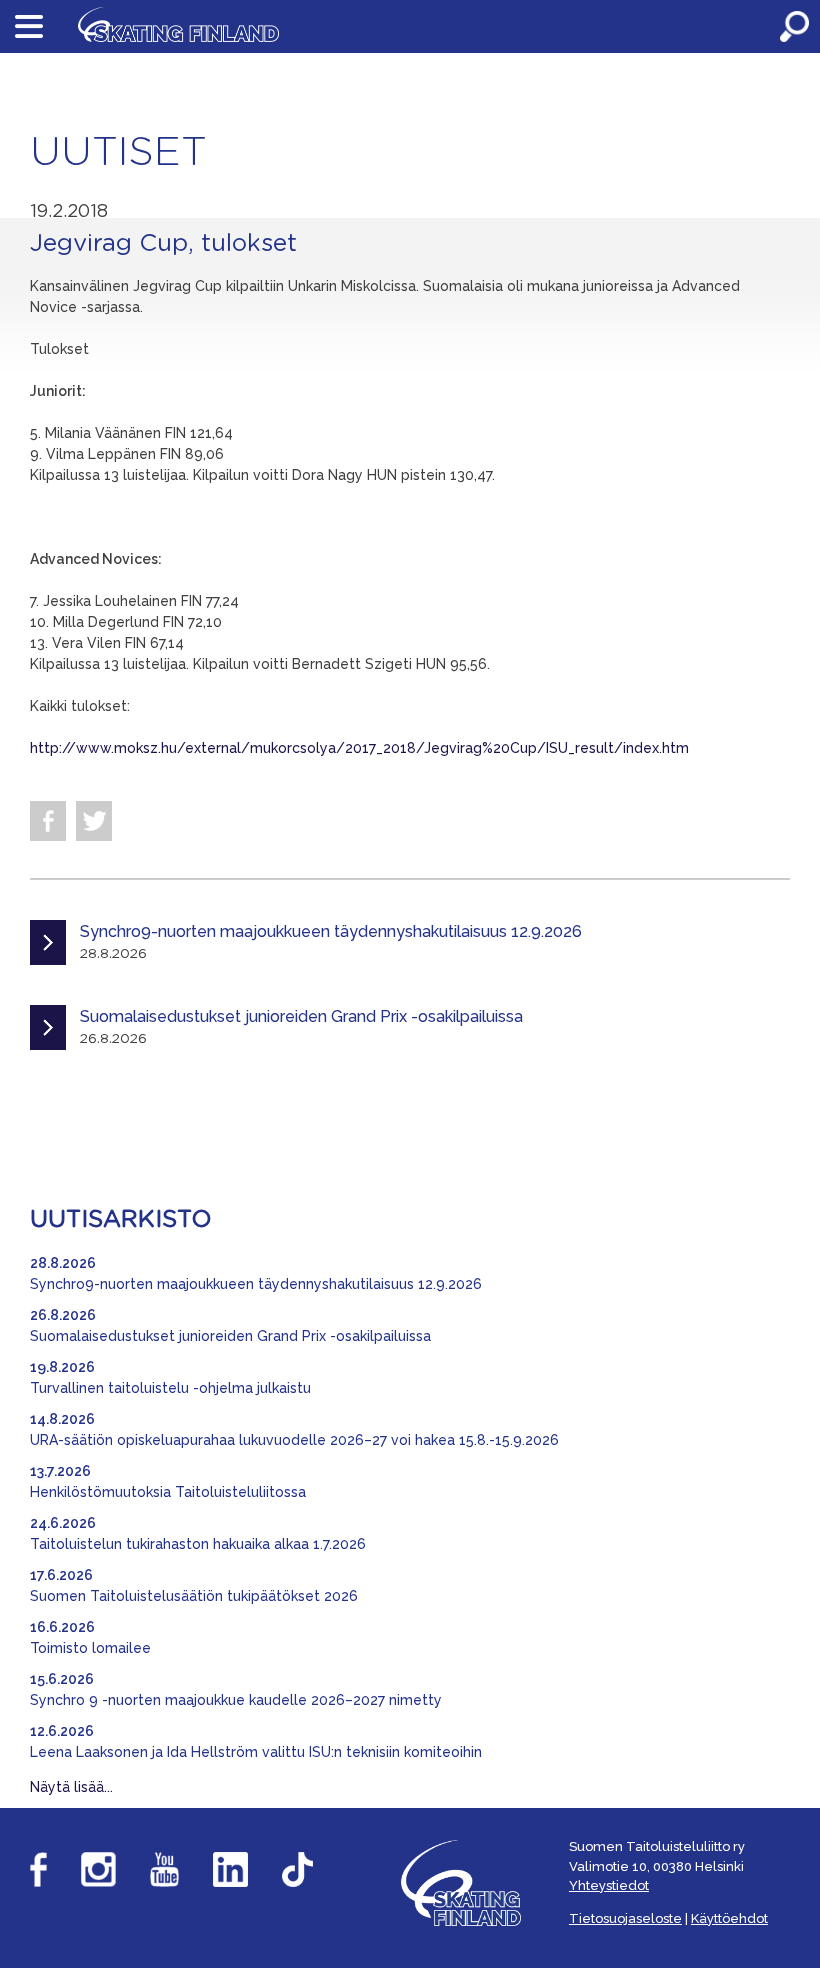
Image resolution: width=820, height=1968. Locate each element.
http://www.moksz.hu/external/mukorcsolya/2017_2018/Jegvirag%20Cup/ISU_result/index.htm (359, 748)
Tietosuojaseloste (625, 1918)
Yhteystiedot (609, 1885)
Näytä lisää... (71, 1787)
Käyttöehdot (729, 1918)
